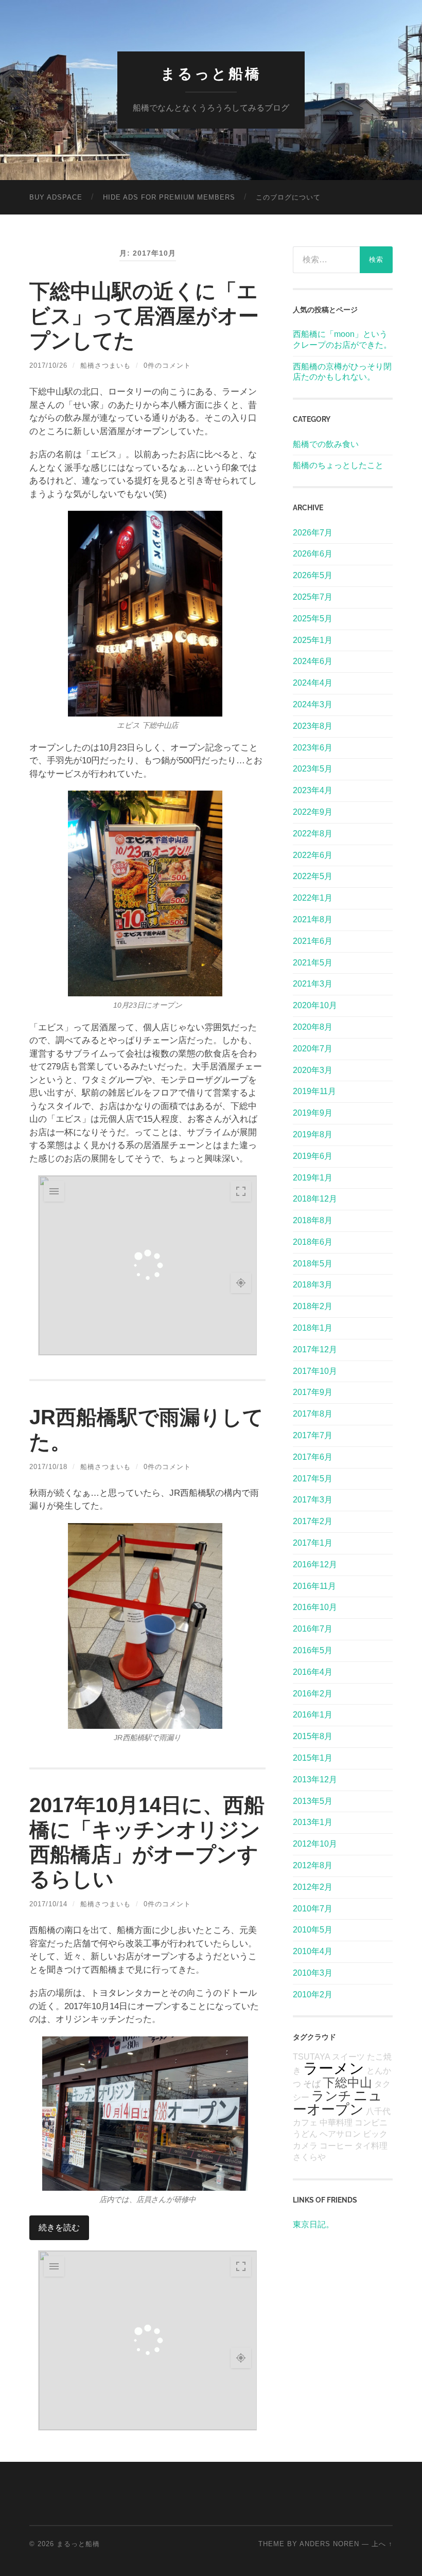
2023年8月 (313, 726)
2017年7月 (313, 1435)
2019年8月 (313, 1134)
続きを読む (59, 2228)
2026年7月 (313, 533)
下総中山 (347, 2082)
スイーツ (348, 2057)
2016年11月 (314, 1586)
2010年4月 (313, 1951)
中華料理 (336, 2123)
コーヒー (336, 2146)
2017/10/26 (48, 365)
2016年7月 (313, 1629)
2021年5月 (313, 963)
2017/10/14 (48, 1904)
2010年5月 (313, 1930)
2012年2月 (313, 1887)
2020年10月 (315, 1005)
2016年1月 (313, 1715)
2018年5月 (313, 1264)
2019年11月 (314, 1091)
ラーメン (334, 2068)
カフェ (305, 2123)
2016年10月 (315, 1607)
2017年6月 (313, 1457)
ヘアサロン (340, 2134)
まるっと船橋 (211, 74)
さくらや (309, 2157)
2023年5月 (313, 769)
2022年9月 (313, 812)
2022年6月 (313, 855)
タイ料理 (371, 2146)
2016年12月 (315, 1564)
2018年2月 (313, 1306)
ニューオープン (338, 2102)
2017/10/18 (48, 1467)
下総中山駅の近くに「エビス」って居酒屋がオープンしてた (144, 316)
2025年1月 (313, 640)
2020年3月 (313, 1070)
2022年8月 (313, 834)
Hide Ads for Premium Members (169, 197)
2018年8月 (313, 1220)
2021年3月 (313, 984)
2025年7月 (313, 597)
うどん (305, 2134)
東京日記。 (313, 2224)
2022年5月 (313, 876)
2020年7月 (313, 1049)
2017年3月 (313, 1500)
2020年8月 (313, 1027)
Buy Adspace (56, 197)
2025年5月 (313, 619)
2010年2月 (313, 1994)
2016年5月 (313, 1650)
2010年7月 (313, 1909)
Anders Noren (329, 2544)
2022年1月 (313, 898)
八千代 (378, 2111)
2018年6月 (313, 1242)
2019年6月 (313, 1156)
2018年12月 (315, 1199)
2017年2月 (313, 1521)
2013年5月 (313, 1801)
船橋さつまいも (105, 365)
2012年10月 (315, 1844)
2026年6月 (313, 554)
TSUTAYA (311, 2057)
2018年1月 (313, 1328)
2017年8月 (313, 1414)
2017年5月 (313, 1479)
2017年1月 (313, 1543)
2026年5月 (313, 575)
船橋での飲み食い (326, 444)
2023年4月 (313, 790)
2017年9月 (313, 1392)
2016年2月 (313, 1694)
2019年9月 (313, 1113)
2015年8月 (313, 1736)
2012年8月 (313, 1865)
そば (312, 2084)
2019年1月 (313, 1178)
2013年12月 (315, 1779)
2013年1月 (313, 1822)
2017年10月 (315, 1371)
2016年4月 (313, 1672)
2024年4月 (313, 683)
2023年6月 (313, 748)
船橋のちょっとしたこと (338, 465)
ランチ (331, 2096)
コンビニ (371, 2123)
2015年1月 (313, 1758)
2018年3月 (313, 1285)
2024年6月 (313, 661)
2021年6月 (313, 941)
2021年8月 (313, 919)
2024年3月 (313, 704)
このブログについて (288, 197)
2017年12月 (315, 1349)
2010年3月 (313, 1973)
